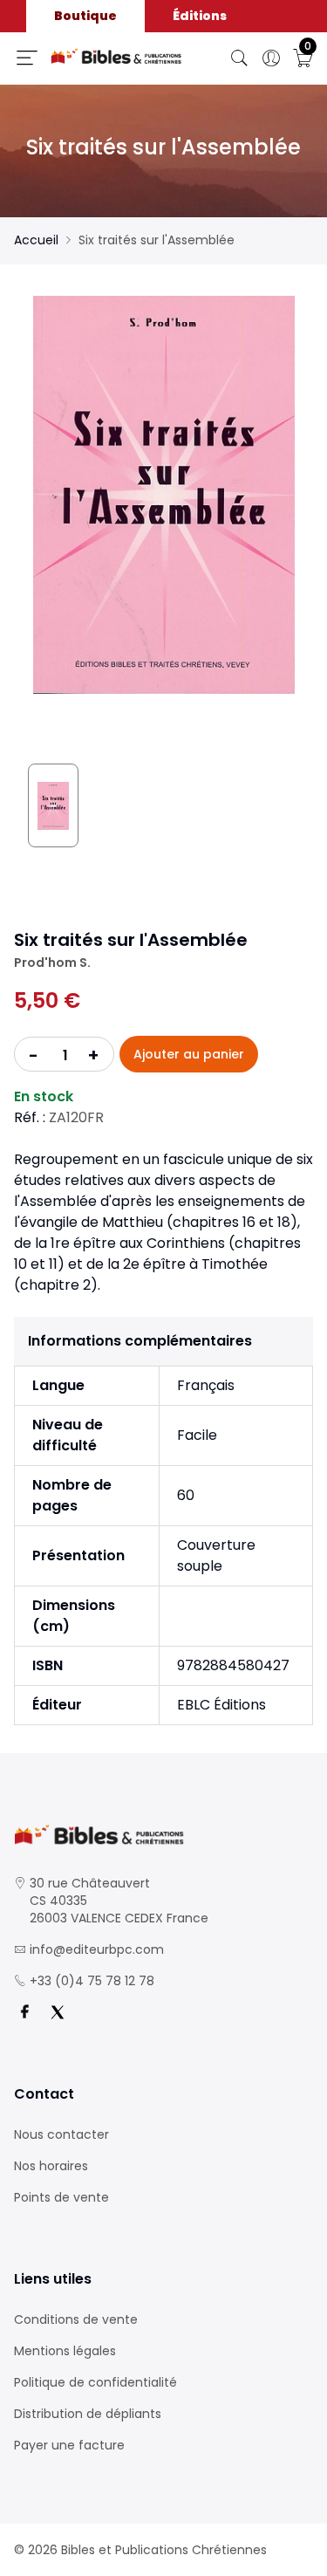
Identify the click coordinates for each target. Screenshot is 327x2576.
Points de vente (61, 2197)
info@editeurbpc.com (97, 1949)
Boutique (85, 16)
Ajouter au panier (189, 1054)
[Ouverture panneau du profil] (271, 58)
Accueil (36, 240)
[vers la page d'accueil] (163, 1835)
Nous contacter (61, 2134)
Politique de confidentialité (95, 2382)
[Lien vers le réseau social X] (58, 2012)
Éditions (200, 16)
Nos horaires (51, 2166)
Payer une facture (69, 2445)
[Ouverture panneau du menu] (27, 58)
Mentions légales (65, 2351)
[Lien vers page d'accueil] (116, 56)
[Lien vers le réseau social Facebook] (24, 2012)
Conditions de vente (76, 2319)
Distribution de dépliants (88, 2414)
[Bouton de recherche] (240, 58)
